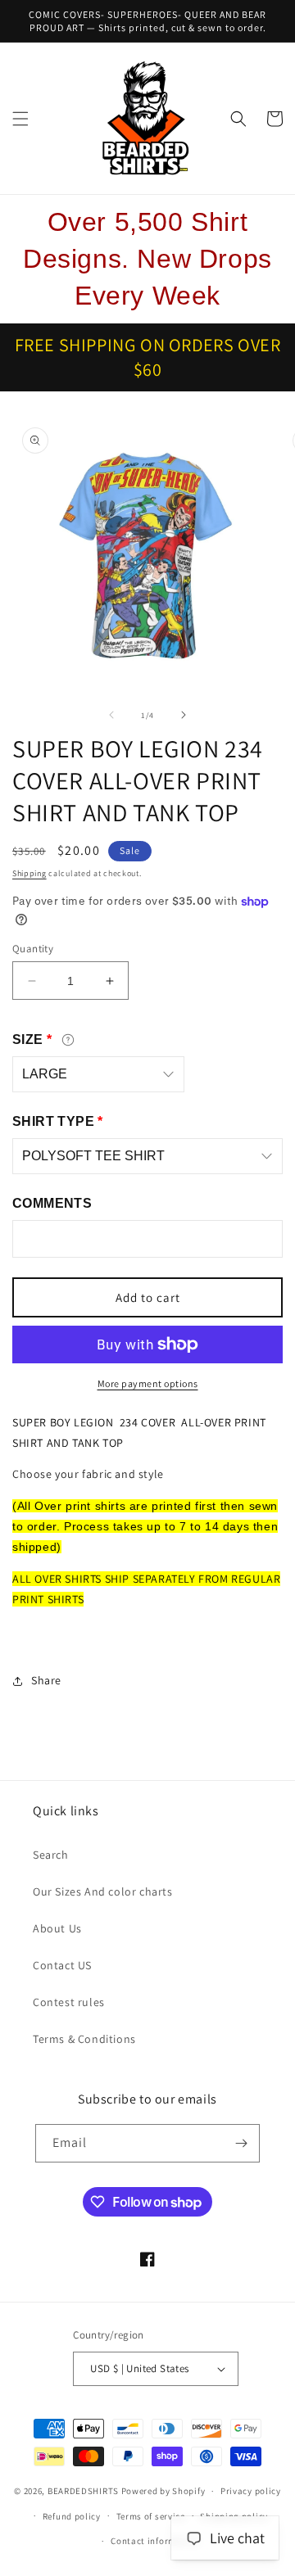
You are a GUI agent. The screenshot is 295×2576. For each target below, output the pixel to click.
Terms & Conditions (84, 2039)
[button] (20, 119)
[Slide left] (111, 715)
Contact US (62, 1965)
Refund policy (72, 2516)
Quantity (33, 949)
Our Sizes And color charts (103, 1891)
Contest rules (69, 2002)
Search (51, 1855)
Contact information (155, 2541)
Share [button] (46, 1680)
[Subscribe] (241, 2143)
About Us (57, 1928)
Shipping (29, 873)
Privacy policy (251, 2491)
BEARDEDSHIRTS (83, 2491)
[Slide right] (184, 715)
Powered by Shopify (163, 2491)
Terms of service (151, 2516)
